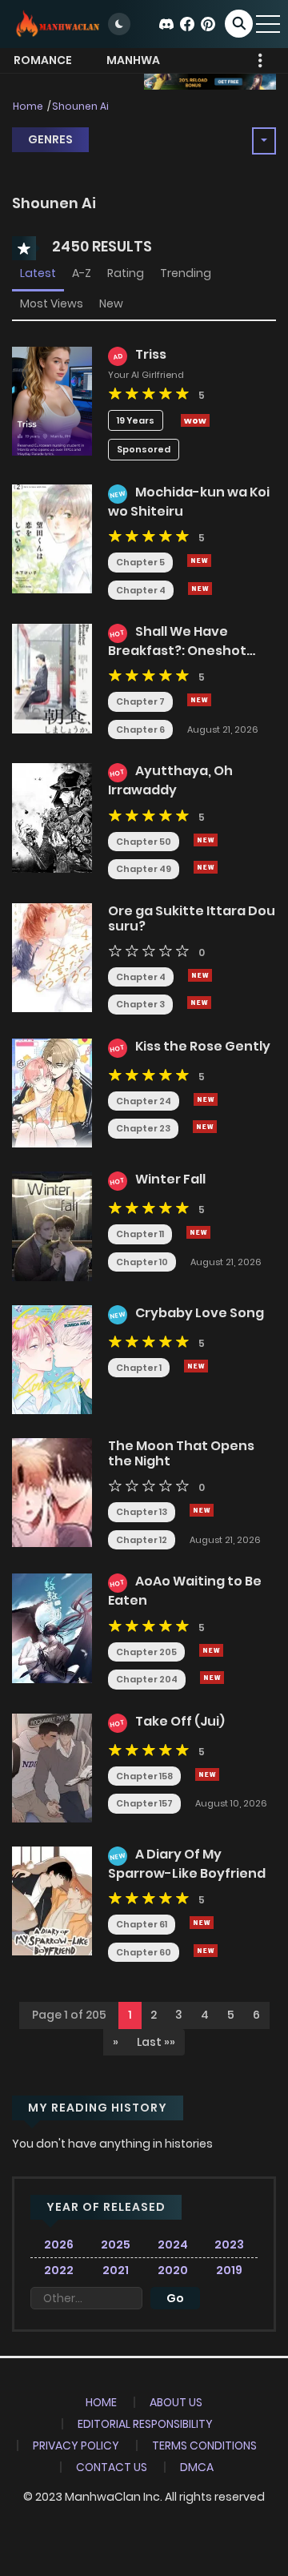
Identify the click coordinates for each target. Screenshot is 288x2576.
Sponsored (144, 449)
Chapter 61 (142, 1924)
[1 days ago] (200, 589)
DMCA (197, 2467)
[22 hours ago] (202, 1923)
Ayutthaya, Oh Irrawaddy (170, 780)
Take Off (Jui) (180, 1721)
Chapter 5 (140, 562)
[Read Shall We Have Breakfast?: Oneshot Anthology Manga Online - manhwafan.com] (52, 677)
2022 (59, 2270)
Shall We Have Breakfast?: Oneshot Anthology (177, 649)
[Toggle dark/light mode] (119, 24)
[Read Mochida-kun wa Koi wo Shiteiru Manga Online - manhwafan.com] (52, 538)
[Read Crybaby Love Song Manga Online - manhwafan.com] (52, 1359)
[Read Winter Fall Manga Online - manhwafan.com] (52, 1225)
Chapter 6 (140, 729)
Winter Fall (170, 1179)
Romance (43, 60)
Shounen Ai (80, 106)
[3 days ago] (205, 1127)
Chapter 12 (142, 1540)
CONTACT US (112, 2467)
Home (28, 106)
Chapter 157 (144, 1803)
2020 (173, 2270)
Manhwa (133, 60)
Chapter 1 (139, 1368)
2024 (173, 2244)
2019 (229, 2270)
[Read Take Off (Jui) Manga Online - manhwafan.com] (52, 1767)
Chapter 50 (144, 842)
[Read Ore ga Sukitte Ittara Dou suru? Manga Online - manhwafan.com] (52, 957)
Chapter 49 (144, 869)
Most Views (52, 303)
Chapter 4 (141, 590)
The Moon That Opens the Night (181, 1453)
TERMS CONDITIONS (204, 2445)
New (111, 303)
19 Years (136, 420)
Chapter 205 (146, 1652)
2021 (116, 2270)
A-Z (82, 273)
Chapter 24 (144, 1101)
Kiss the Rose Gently (203, 1046)
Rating (126, 273)
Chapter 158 (144, 1776)
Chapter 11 (140, 1234)
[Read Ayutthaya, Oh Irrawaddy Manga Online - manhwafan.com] (52, 817)
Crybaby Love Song (200, 1313)
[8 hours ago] (200, 975)
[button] (116, 2043)
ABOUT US (176, 2402)
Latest (38, 273)
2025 (116, 2244)
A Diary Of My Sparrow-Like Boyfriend (187, 1864)
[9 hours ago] (206, 1099)
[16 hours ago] (211, 1650)
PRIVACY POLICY (76, 2445)
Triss (151, 354)
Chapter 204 (147, 1679)
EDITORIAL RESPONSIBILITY (145, 2424)
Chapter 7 (140, 701)
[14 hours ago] (196, 1366)
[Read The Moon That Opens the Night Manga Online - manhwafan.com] (52, 1492)
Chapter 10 (142, 1262)
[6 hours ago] (199, 561)
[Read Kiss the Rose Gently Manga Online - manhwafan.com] (52, 1092)
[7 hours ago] (206, 840)
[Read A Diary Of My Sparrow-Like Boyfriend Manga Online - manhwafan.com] (52, 1900)
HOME (101, 2402)
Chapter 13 (142, 1512)
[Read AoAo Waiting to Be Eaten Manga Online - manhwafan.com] (52, 1627)
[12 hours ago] (198, 1232)
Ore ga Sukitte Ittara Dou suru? (192, 918)
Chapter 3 (140, 1004)
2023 (229, 2244)
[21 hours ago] (207, 1774)
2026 (59, 2244)
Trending (186, 273)
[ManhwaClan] (57, 23)
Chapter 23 (143, 1128)
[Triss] (52, 400)
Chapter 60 (144, 1952)
